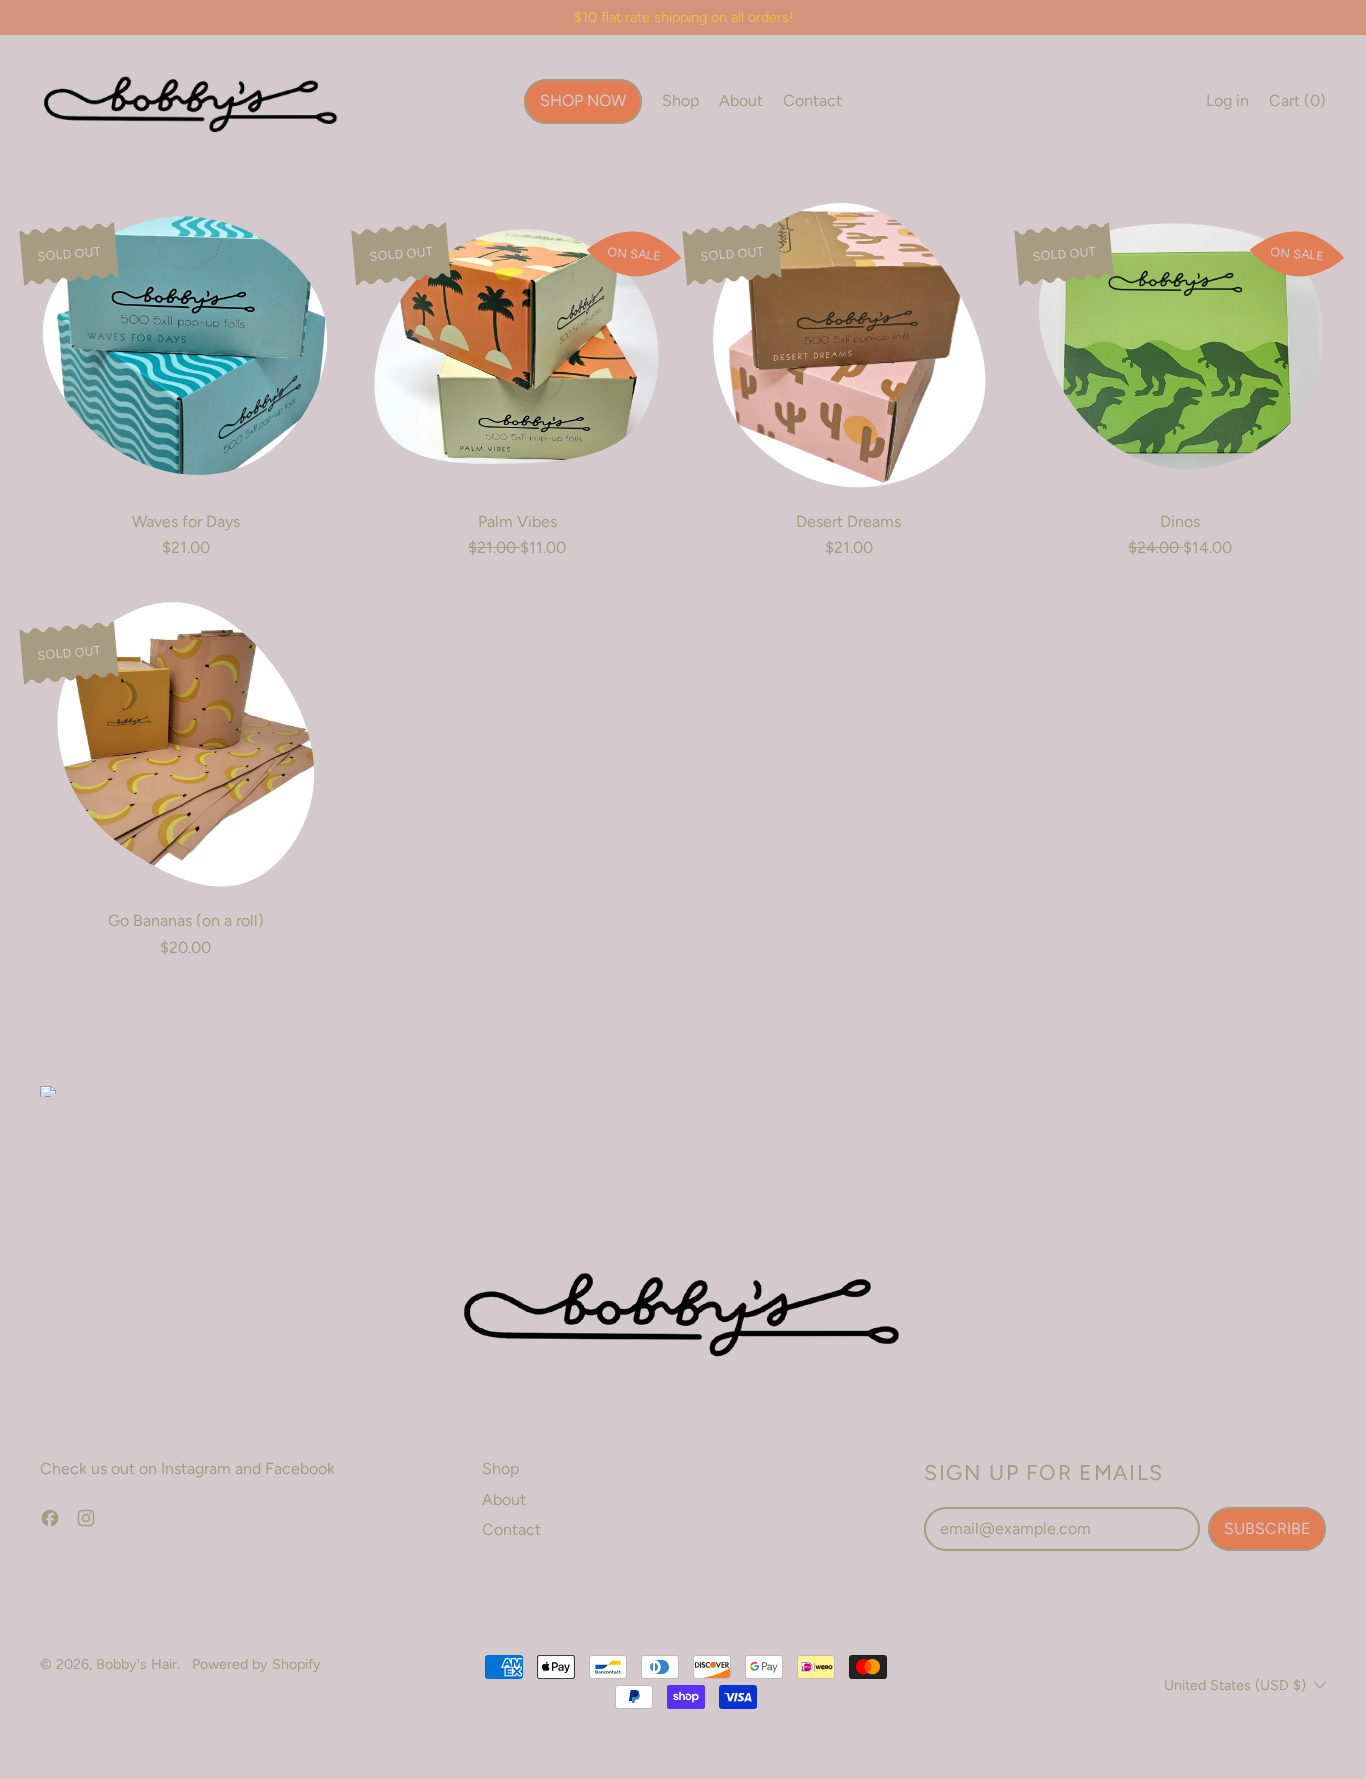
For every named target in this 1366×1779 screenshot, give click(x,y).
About (741, 100)
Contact (812, 100)
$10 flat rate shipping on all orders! (683, 17)
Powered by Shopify (256, 1664)
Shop (680, 100)
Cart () (1297, 105)
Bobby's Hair (136, 1664)
